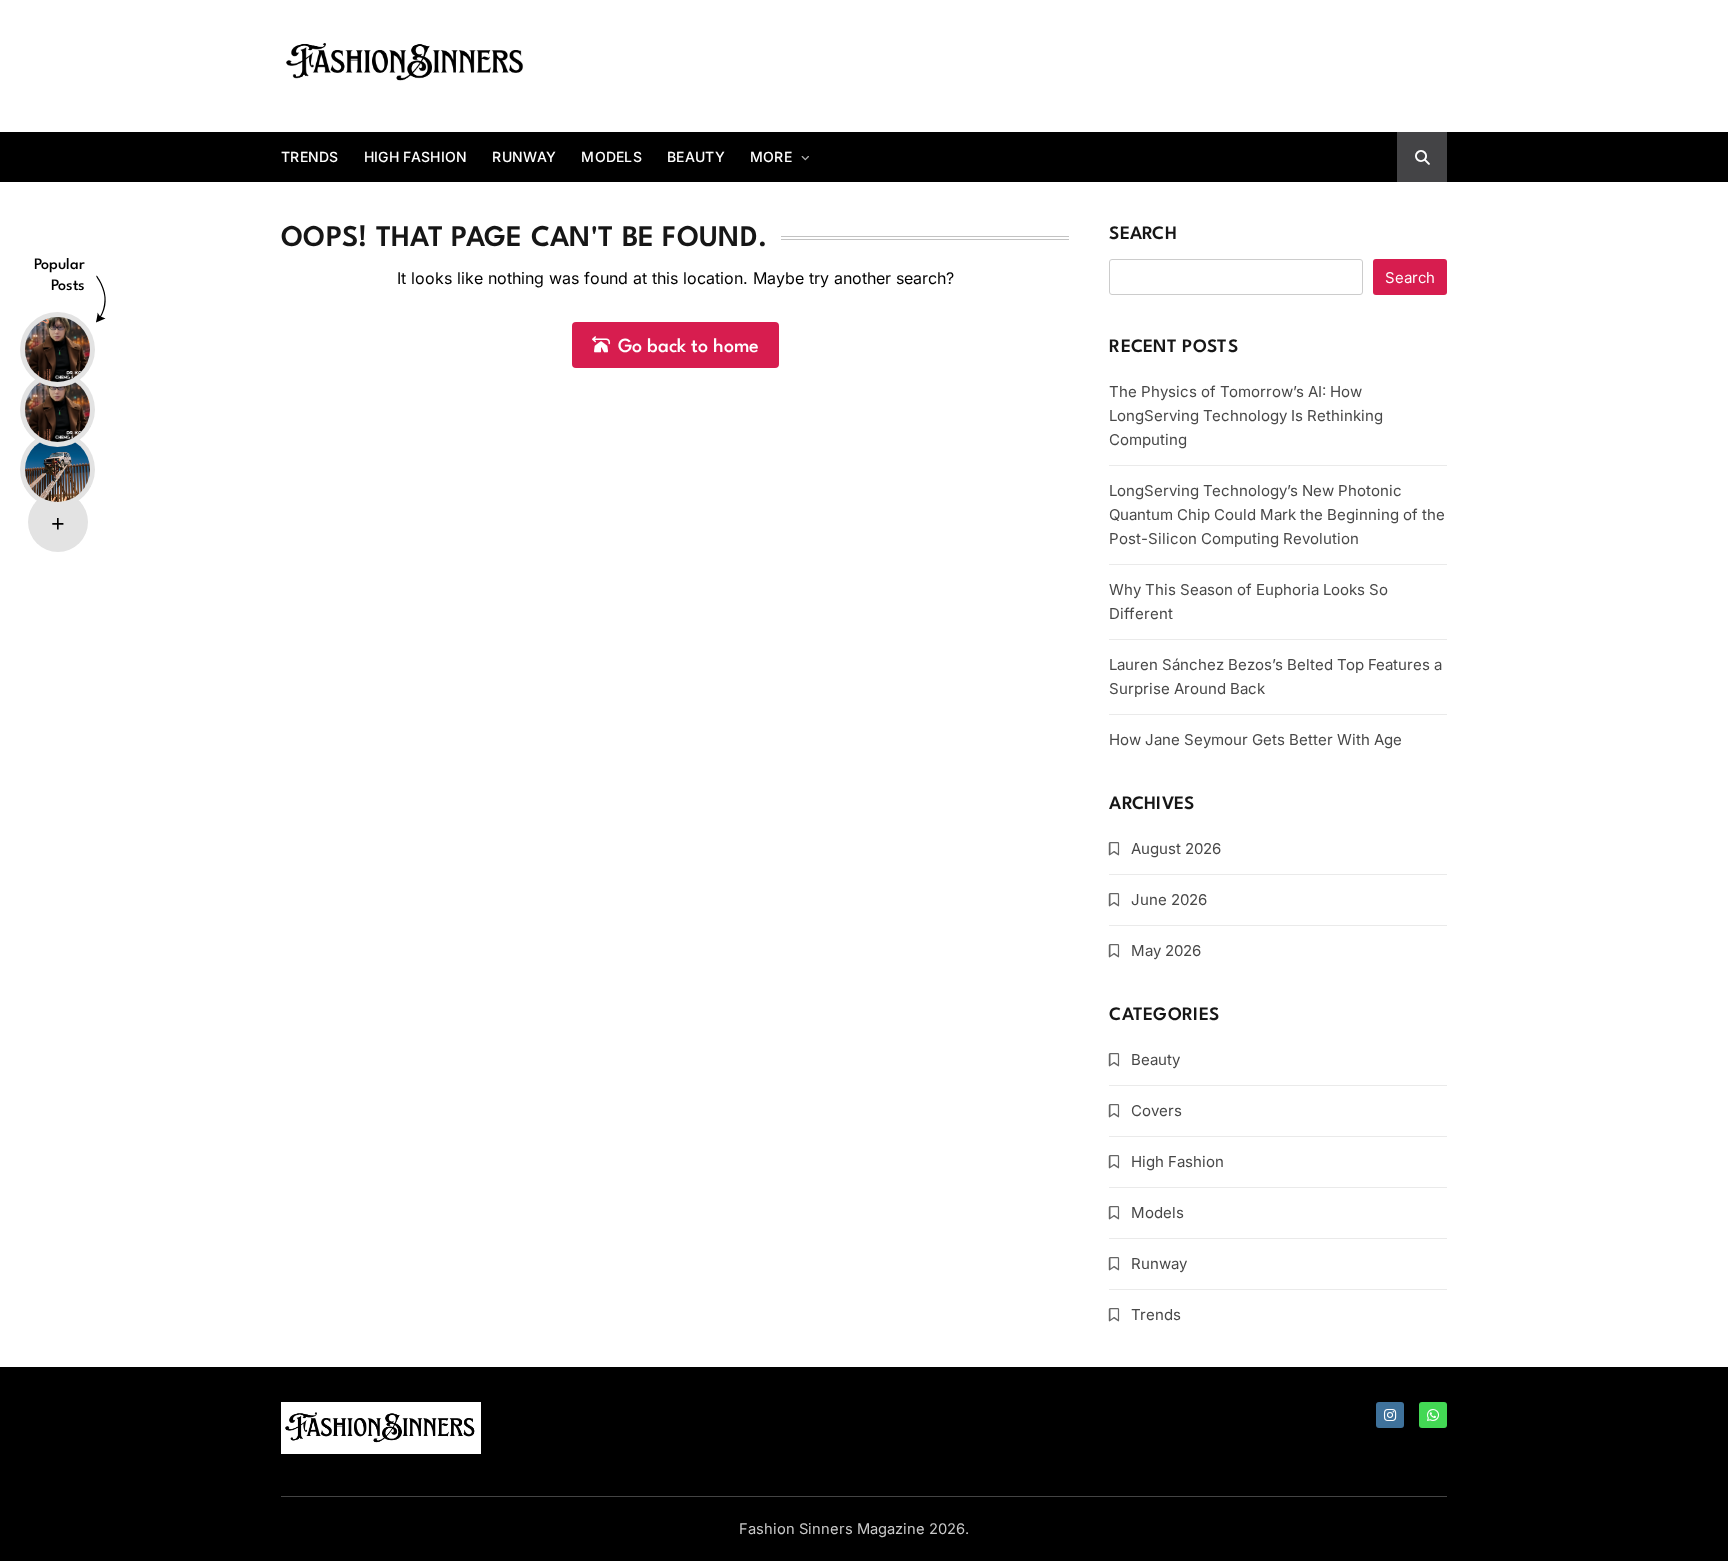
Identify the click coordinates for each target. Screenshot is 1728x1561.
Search (1143, 234)
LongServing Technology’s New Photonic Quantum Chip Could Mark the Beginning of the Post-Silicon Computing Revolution (1277, 514)
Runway (524, 156)
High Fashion (416, 156)
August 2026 (1176, 848)
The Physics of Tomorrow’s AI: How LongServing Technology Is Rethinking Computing (1246, 415)
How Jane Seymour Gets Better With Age (1255, 739)
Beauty (696, 156)
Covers (1156, 1110)
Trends (310, 156)
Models (611, 156)
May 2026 (1166, 950)
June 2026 (1169, 899)
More (771, 156)
